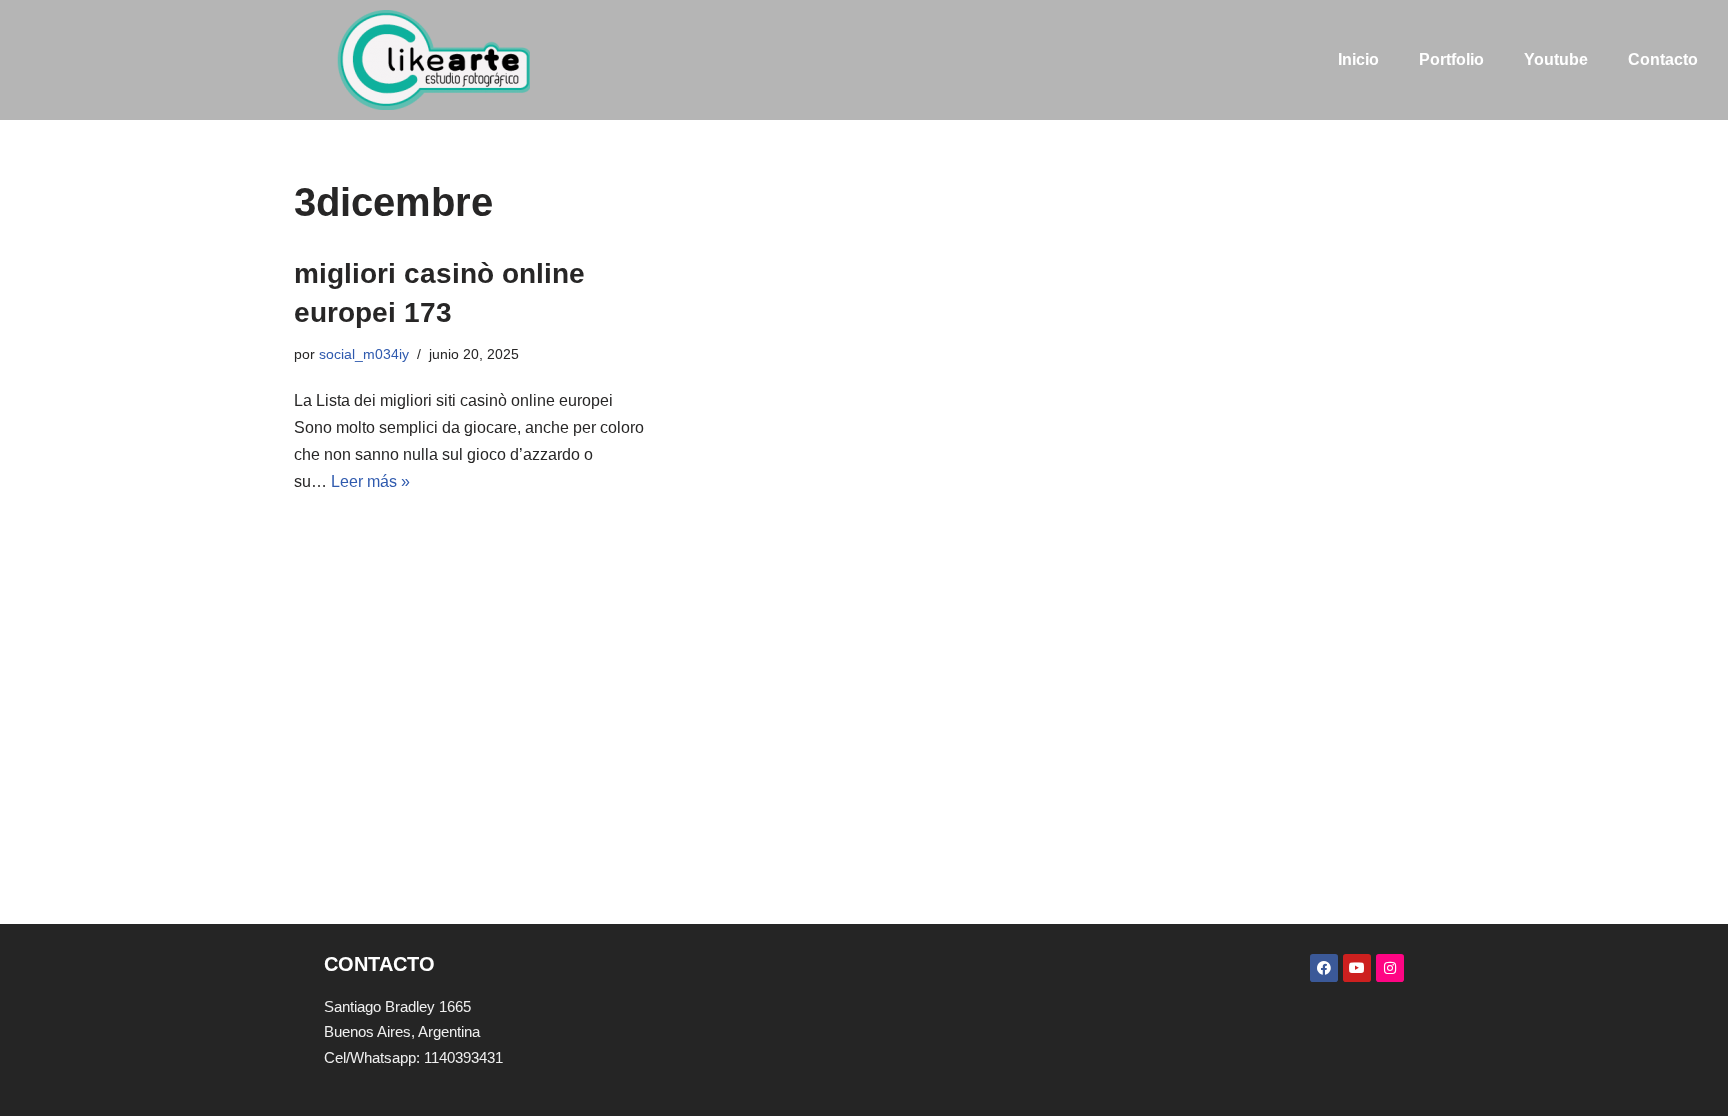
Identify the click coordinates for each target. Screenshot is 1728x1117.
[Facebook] (1324, 968)
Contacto (1663, 59)
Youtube (1556, 59)
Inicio (1358, 59)
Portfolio (1451, 59)
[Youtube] (1357, 968)
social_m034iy (364, 354)
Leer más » (370, 481)
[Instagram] (1390, 968)
